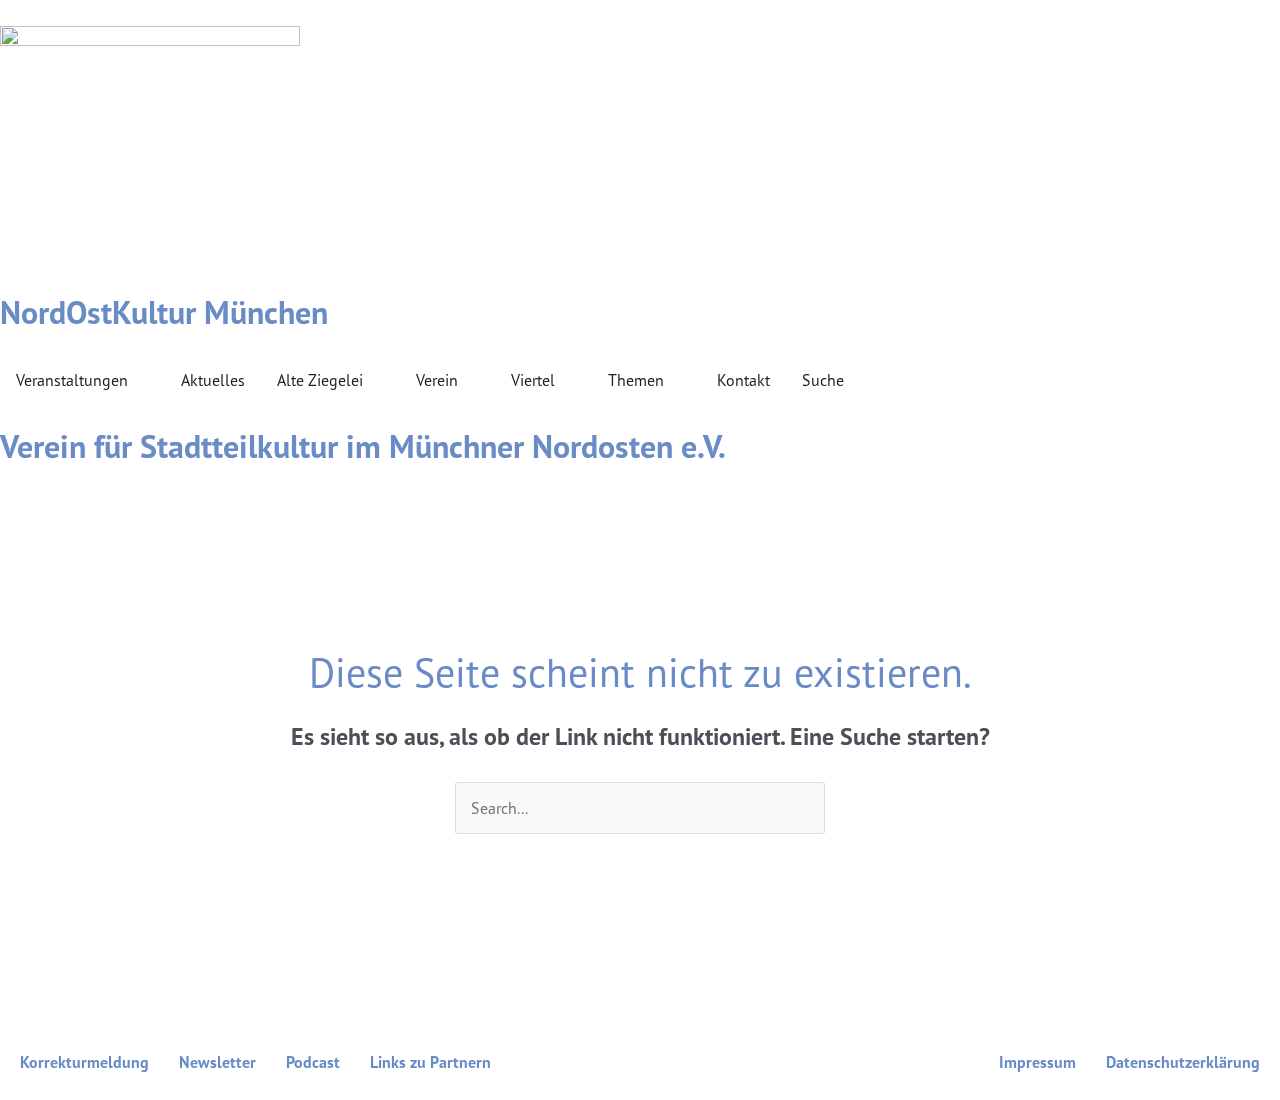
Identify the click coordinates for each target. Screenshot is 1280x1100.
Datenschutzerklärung (1183, 1062)
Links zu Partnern (430, 1062)
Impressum (1037, 1062)
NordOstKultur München (164, 312)
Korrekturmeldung (84, 1062)
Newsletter (217, 1062)
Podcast (313, 1062)
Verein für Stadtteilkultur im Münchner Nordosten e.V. (363, 446)
